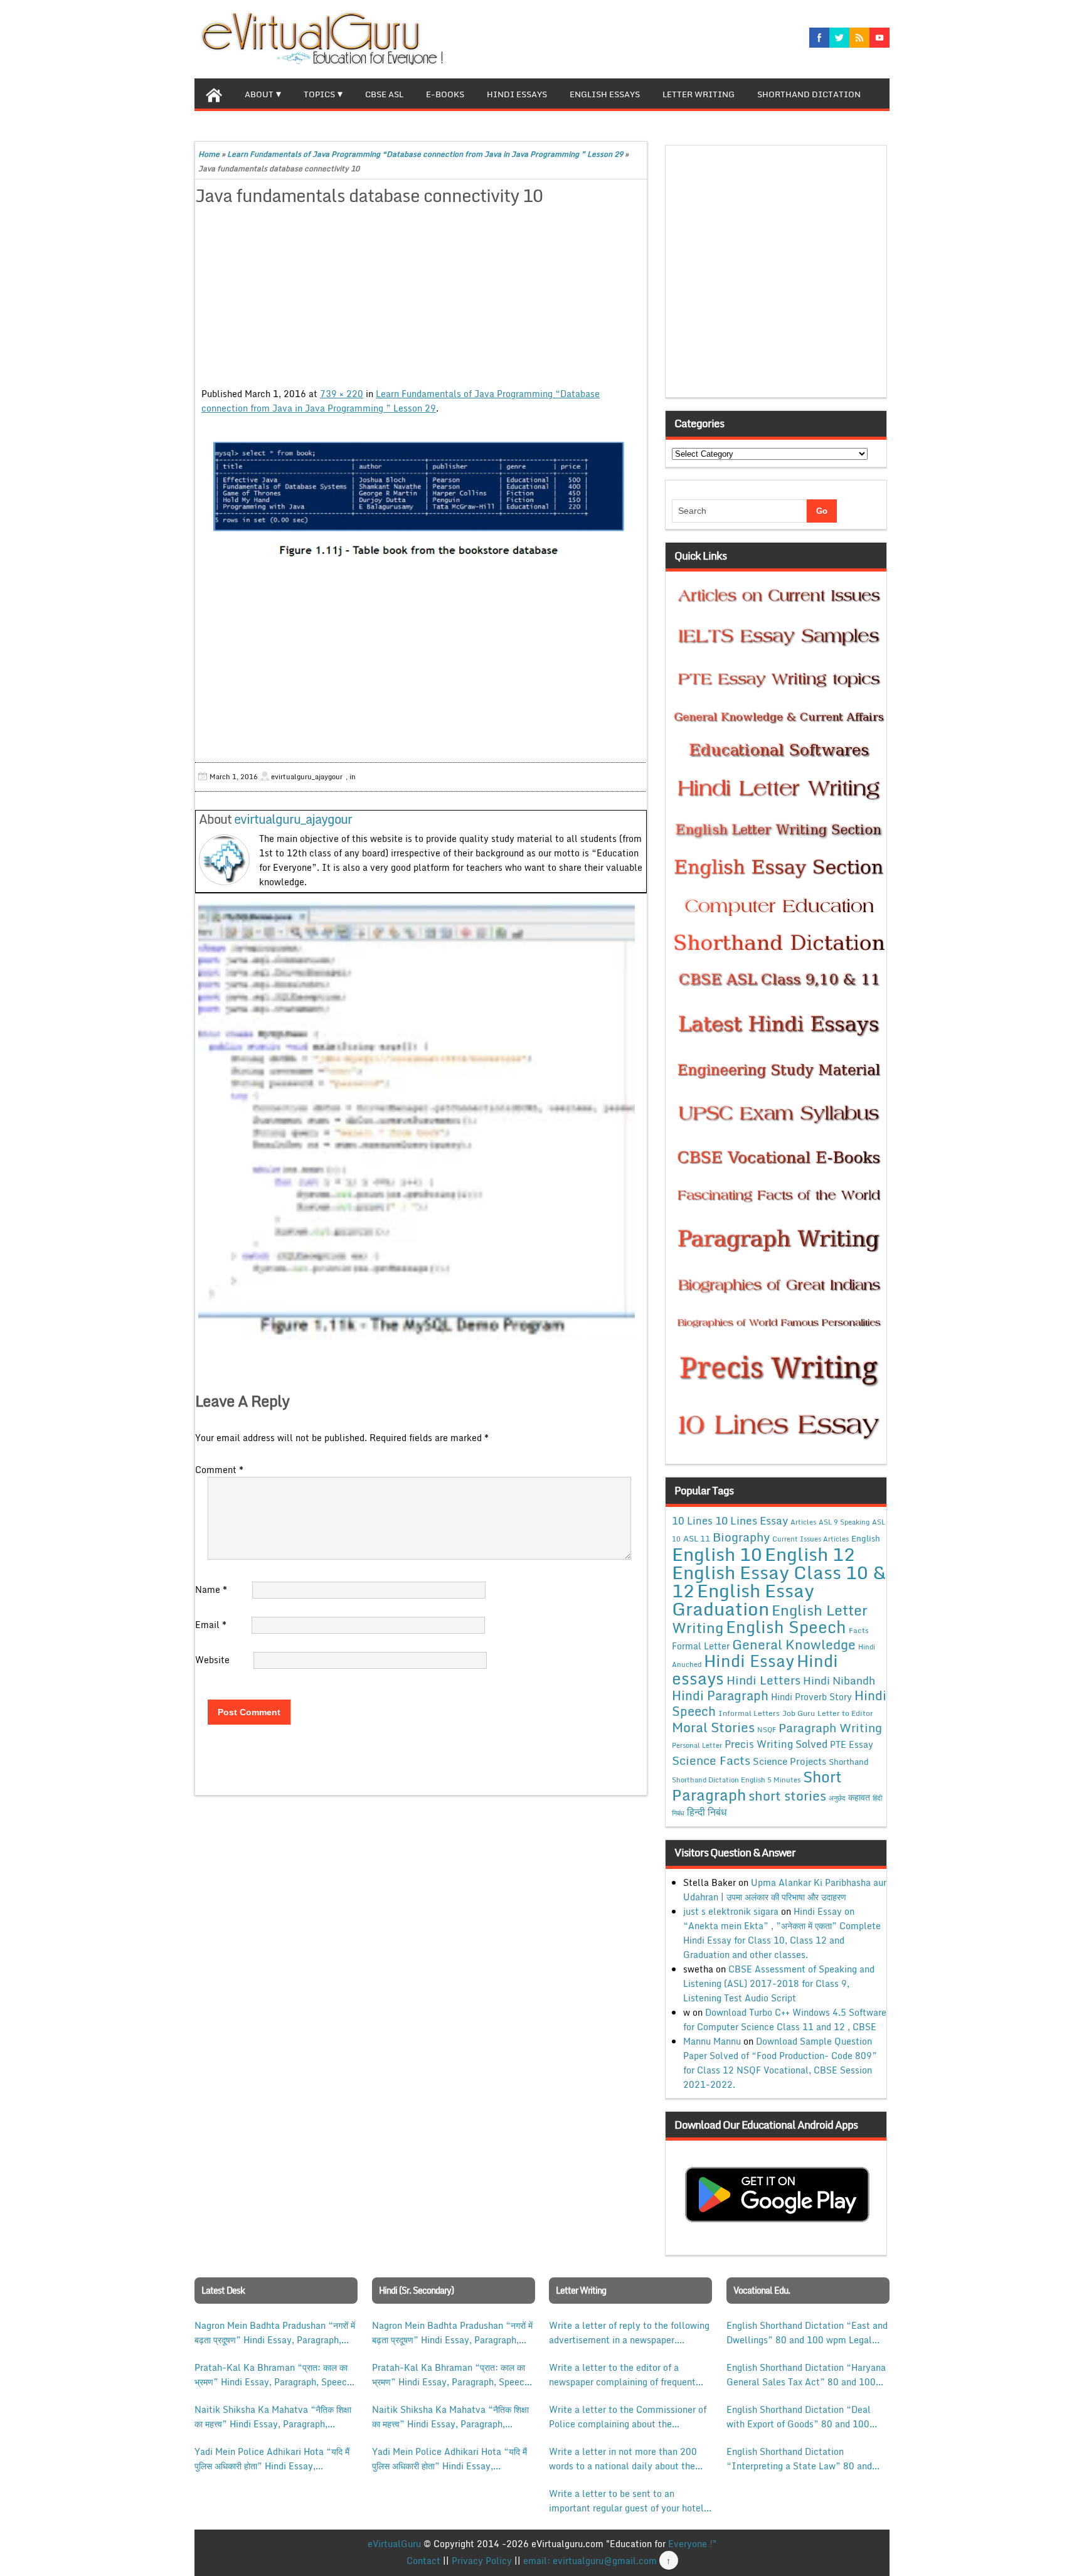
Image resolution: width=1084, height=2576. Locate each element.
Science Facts (711, 1760)
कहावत (859, 1797)
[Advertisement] (421, 299)
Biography (741, 1537)
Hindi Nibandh (839, 1680)
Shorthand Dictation (809, 94)
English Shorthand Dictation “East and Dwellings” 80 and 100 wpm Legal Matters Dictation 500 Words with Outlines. (807, 2333)
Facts (859, 1630)
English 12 (810, 1554)
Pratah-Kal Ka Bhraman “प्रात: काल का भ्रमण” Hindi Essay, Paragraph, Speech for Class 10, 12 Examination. (273, 2375)
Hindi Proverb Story (811, 1697)
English (866, 1538)
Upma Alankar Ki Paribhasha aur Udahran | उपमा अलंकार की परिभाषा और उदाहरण (785, 1890)
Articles (803, 1522)
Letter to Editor (845, 1713)
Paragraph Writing (830, 1727)
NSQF (767, 1730)
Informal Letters (749, 1713)
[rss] (859, 38)
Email (211, 1625)
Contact (423, 2561)
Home (209, 154)
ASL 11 (697, 1538)
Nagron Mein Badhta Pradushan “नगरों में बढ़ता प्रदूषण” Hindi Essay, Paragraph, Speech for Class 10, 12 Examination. (275, 2333)
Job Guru (799, 1713)
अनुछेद (837, 1798)
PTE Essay (852, 1744)
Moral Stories (713, 1727)
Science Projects (789, 1761)
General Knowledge (794, 1644)
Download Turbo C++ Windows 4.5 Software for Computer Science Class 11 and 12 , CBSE (785, 2020)
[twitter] (839, 38)
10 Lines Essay (752, 1520)
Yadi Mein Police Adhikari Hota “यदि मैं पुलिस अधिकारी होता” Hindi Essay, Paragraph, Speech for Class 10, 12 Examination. (272, 2459)
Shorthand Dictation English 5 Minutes (736, 1780)
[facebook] (819, 38)
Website (212, 1660)
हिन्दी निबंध (707, 1812)
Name (211, 1589)
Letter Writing (699, 94)
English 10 (717, 1554)
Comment (219, 1470)
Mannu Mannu (712, 2041)
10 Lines (692, 1520)
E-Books (445, 94)
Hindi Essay (749, 1661)
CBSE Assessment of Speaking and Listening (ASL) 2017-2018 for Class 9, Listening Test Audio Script (779, 1983)
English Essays (605, 94)
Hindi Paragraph (720, 1695)
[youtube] (879, 38)
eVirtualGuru (394, 2544)
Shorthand (849, 1762)
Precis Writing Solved (776, 1744)
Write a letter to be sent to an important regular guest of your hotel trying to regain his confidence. (626, 2501)
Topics (319, 94)
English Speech (786, 1626)
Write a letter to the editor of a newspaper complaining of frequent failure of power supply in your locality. (622, 2375)
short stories (787, 1796)
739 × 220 (342, 394)
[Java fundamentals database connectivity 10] (421, 498)
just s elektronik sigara (731, 1911)
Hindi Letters (763, 1680)
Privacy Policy (482, 2561)
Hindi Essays (517, 94)
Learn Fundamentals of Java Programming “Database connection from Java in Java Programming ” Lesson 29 (425, 154)
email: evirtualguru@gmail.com (590, 2561)
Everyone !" (692, 2544)
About (259, 94)
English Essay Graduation (743, 1599)
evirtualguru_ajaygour (293, 819)
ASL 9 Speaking (844, 1522)
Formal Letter (701, 1646)
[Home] (214, 93)
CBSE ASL (384, 94)
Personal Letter (697, 1745)
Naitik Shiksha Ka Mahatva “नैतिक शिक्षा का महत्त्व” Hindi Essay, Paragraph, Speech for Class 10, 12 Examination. (273, 2417)
